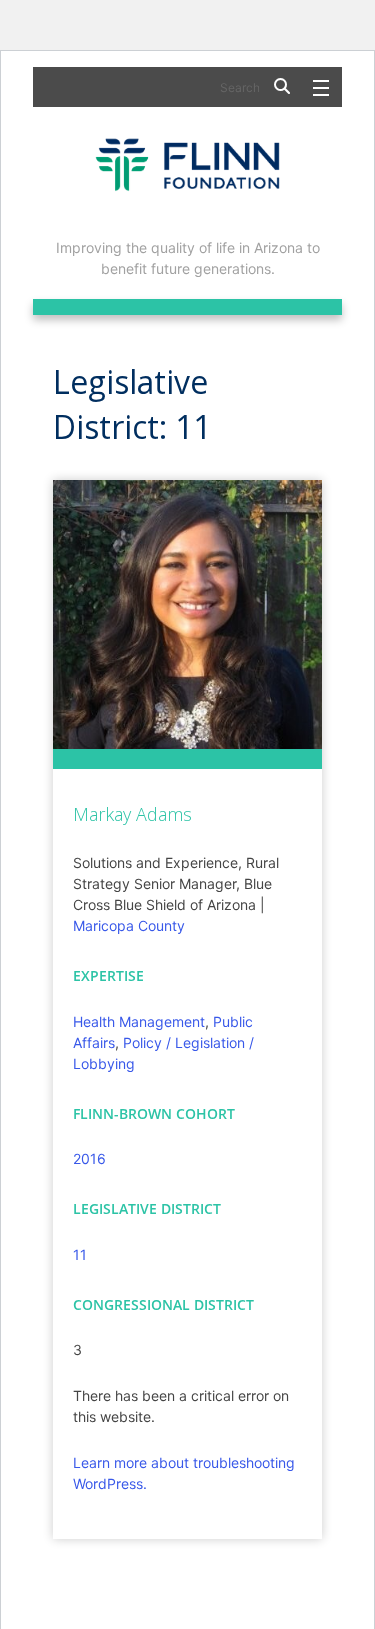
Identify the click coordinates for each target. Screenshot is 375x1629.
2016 (89, 1158)
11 (80, 1254)
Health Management (139, 1021)
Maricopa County (129, 925)
